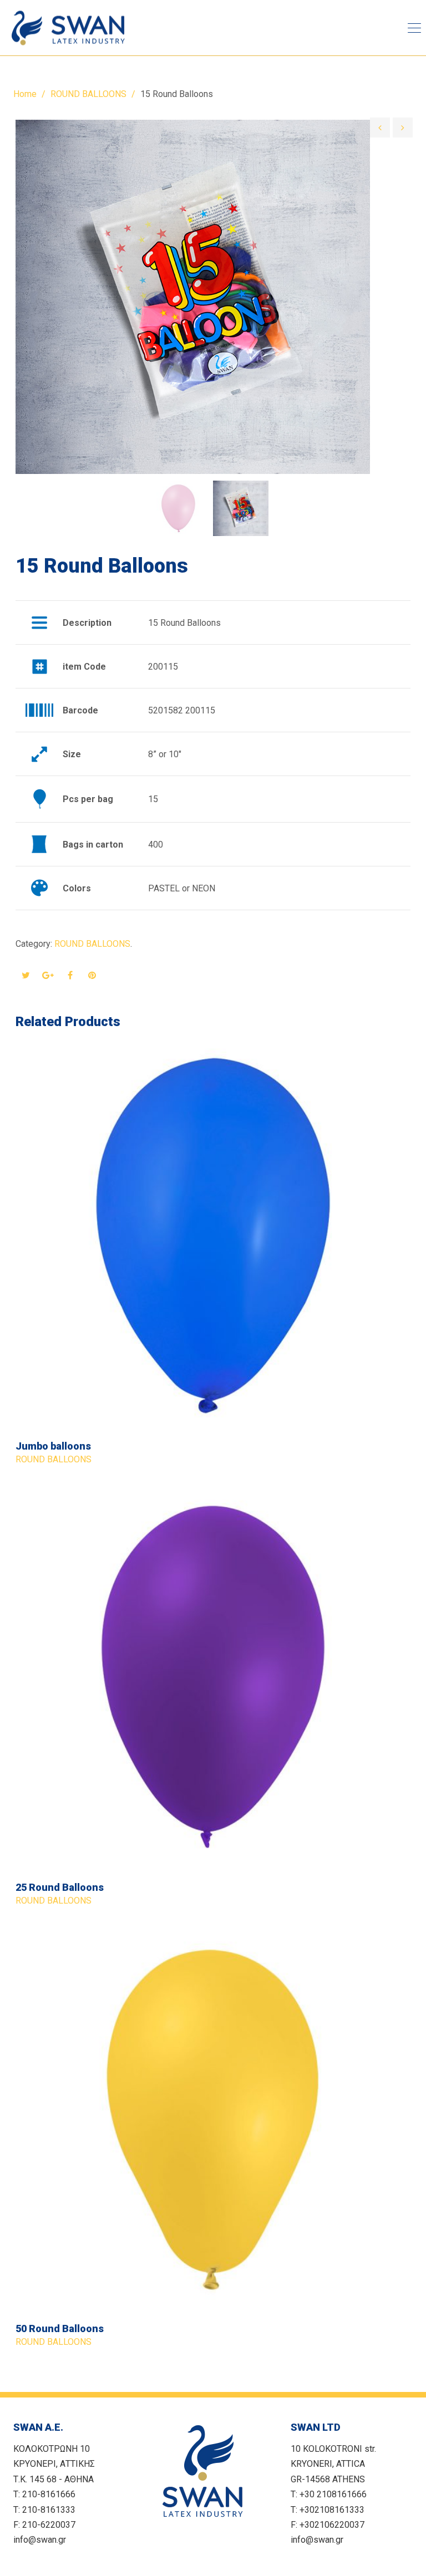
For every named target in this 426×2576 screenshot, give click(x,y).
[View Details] (213, 1236)
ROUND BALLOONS (88, 94)
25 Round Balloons (60, 1887)
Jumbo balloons (53, 1446)
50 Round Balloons (60, 2328)
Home (25, 94)
